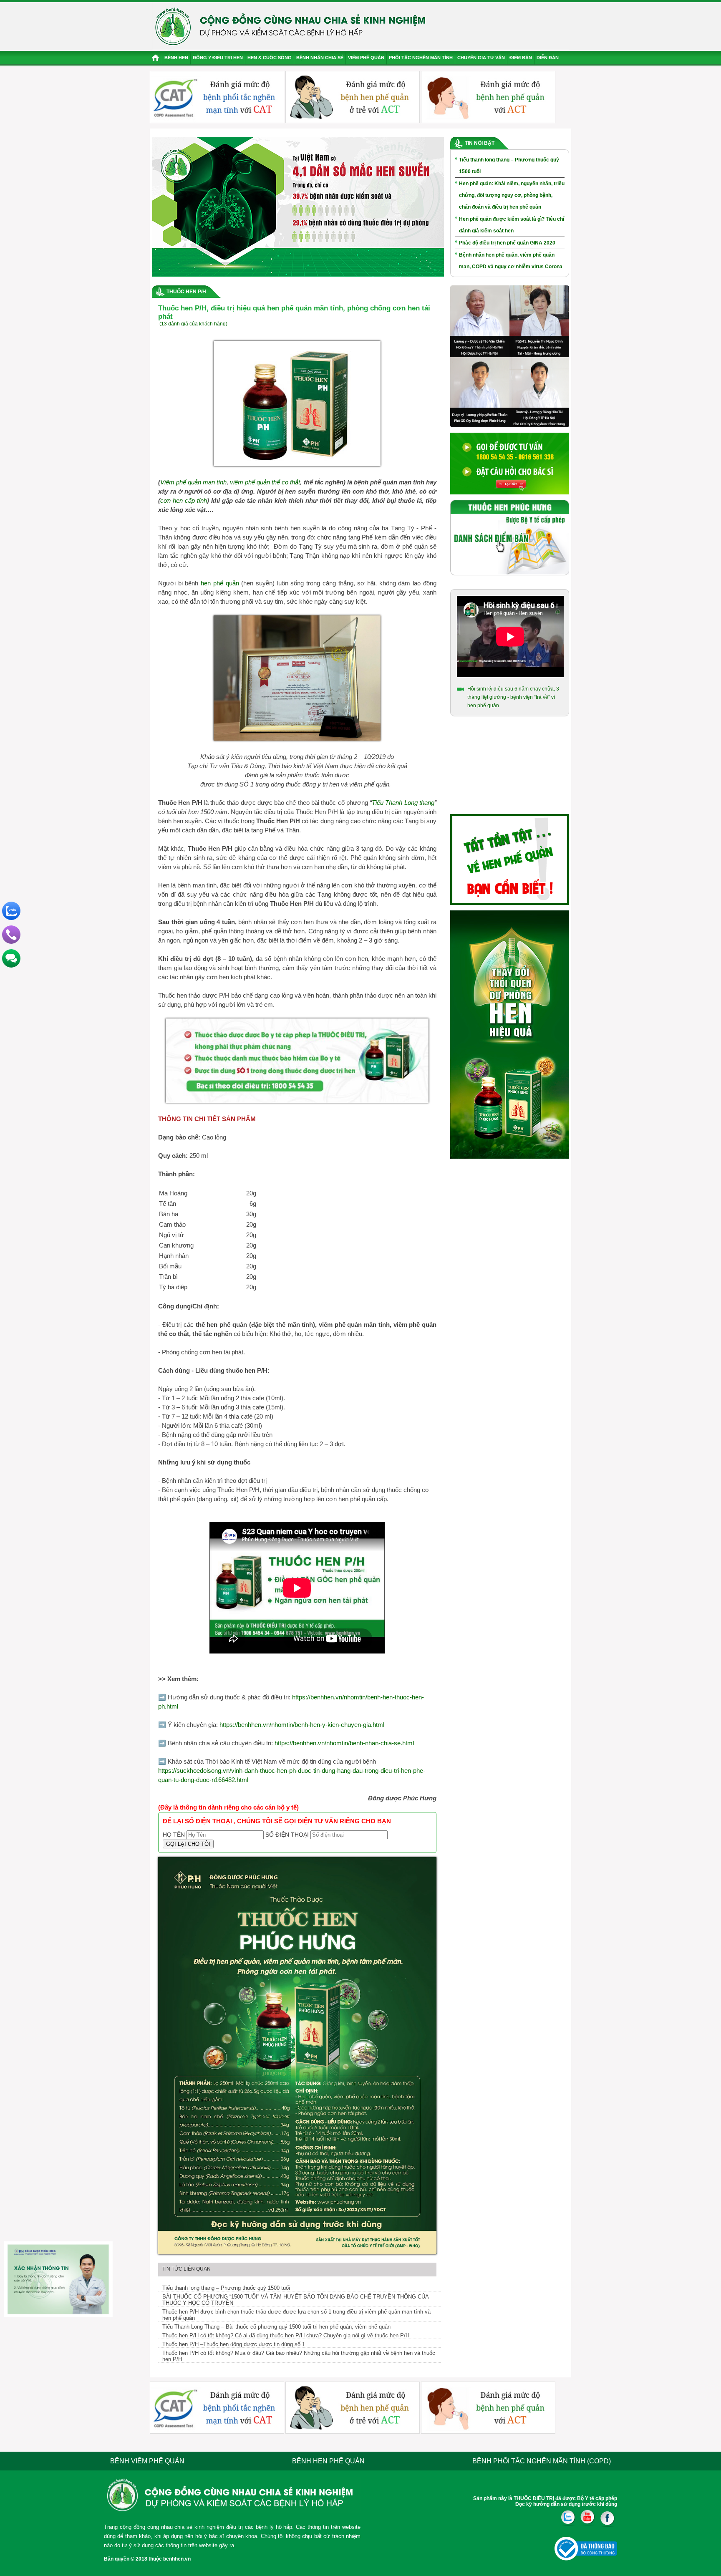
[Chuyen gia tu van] (510, 426)
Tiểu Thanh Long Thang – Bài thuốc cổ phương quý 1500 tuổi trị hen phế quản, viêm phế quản (276, 2327)
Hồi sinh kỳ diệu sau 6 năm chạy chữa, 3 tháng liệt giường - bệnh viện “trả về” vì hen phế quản (513, 697)
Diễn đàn (548, 58)
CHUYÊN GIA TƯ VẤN (481, 58)
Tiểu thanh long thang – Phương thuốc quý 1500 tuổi (226, 2288)
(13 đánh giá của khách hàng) (193, 324)
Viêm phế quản (366, 58)
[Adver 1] (510, 493)
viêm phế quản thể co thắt (265, 482)
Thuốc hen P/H (186, 292)
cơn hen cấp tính (184, 500)
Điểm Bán (521, 58)
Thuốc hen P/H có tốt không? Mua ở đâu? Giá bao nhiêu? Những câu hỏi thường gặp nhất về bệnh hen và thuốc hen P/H (299, 2356)
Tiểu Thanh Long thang (403, 803)
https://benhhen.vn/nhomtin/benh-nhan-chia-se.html (344, 1743)
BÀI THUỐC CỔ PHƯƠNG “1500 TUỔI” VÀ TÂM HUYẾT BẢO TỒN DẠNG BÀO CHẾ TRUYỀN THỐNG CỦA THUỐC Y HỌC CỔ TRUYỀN (296, 2300)
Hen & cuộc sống (270, 58)
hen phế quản (220, 583)
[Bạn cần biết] (510, 903)
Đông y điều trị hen (218, 58)
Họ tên (174, 1835)
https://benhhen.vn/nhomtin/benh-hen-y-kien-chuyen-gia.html (302, 1725)
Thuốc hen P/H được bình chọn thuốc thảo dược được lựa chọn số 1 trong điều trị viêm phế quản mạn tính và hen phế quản (296, 2315)
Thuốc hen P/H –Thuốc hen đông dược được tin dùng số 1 (234, 2344)
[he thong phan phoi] (510, 574)
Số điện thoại (287, 1835)
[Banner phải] (510, 1157)
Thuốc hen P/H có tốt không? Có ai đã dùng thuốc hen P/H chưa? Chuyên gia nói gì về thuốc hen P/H (286, 2335)
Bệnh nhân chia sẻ (320, 58)
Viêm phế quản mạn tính (193, 482)
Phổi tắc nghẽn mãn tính (421, 58)
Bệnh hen (176, 58)
